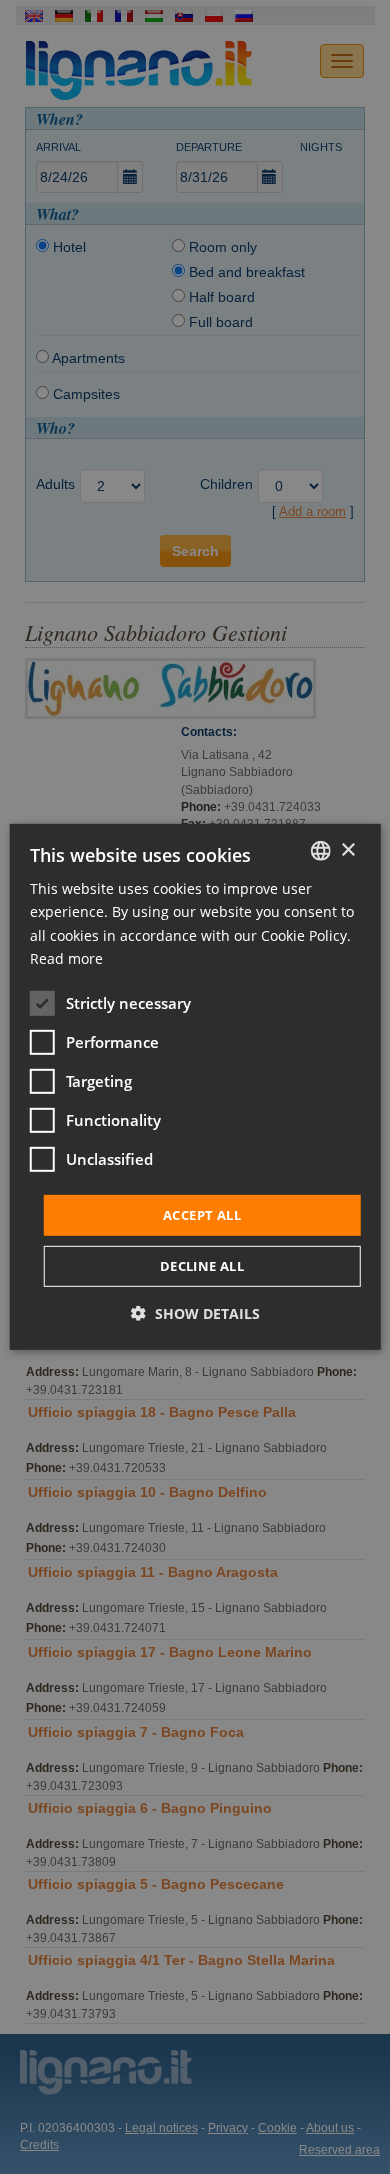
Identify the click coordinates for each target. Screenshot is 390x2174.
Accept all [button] (202, 1215)
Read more (66, 957)
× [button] (347, 849)
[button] (195, 1313)
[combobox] (320, 851)
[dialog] (195, 1087)
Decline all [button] (202, 1266)
